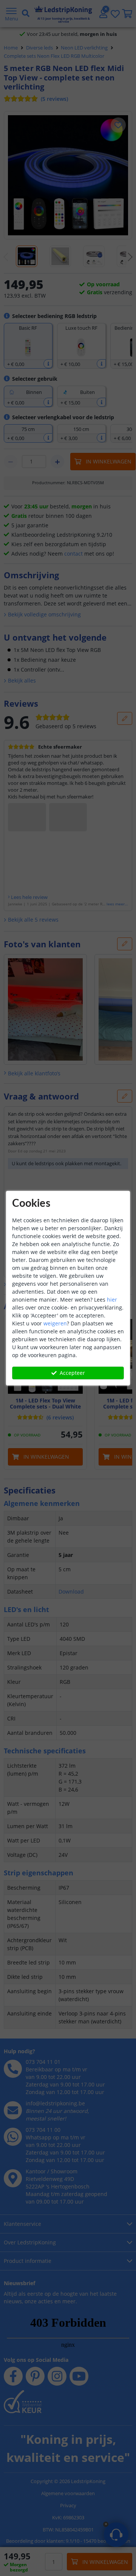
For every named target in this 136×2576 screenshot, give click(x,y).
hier (112, 1300)
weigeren (55, 1323)
